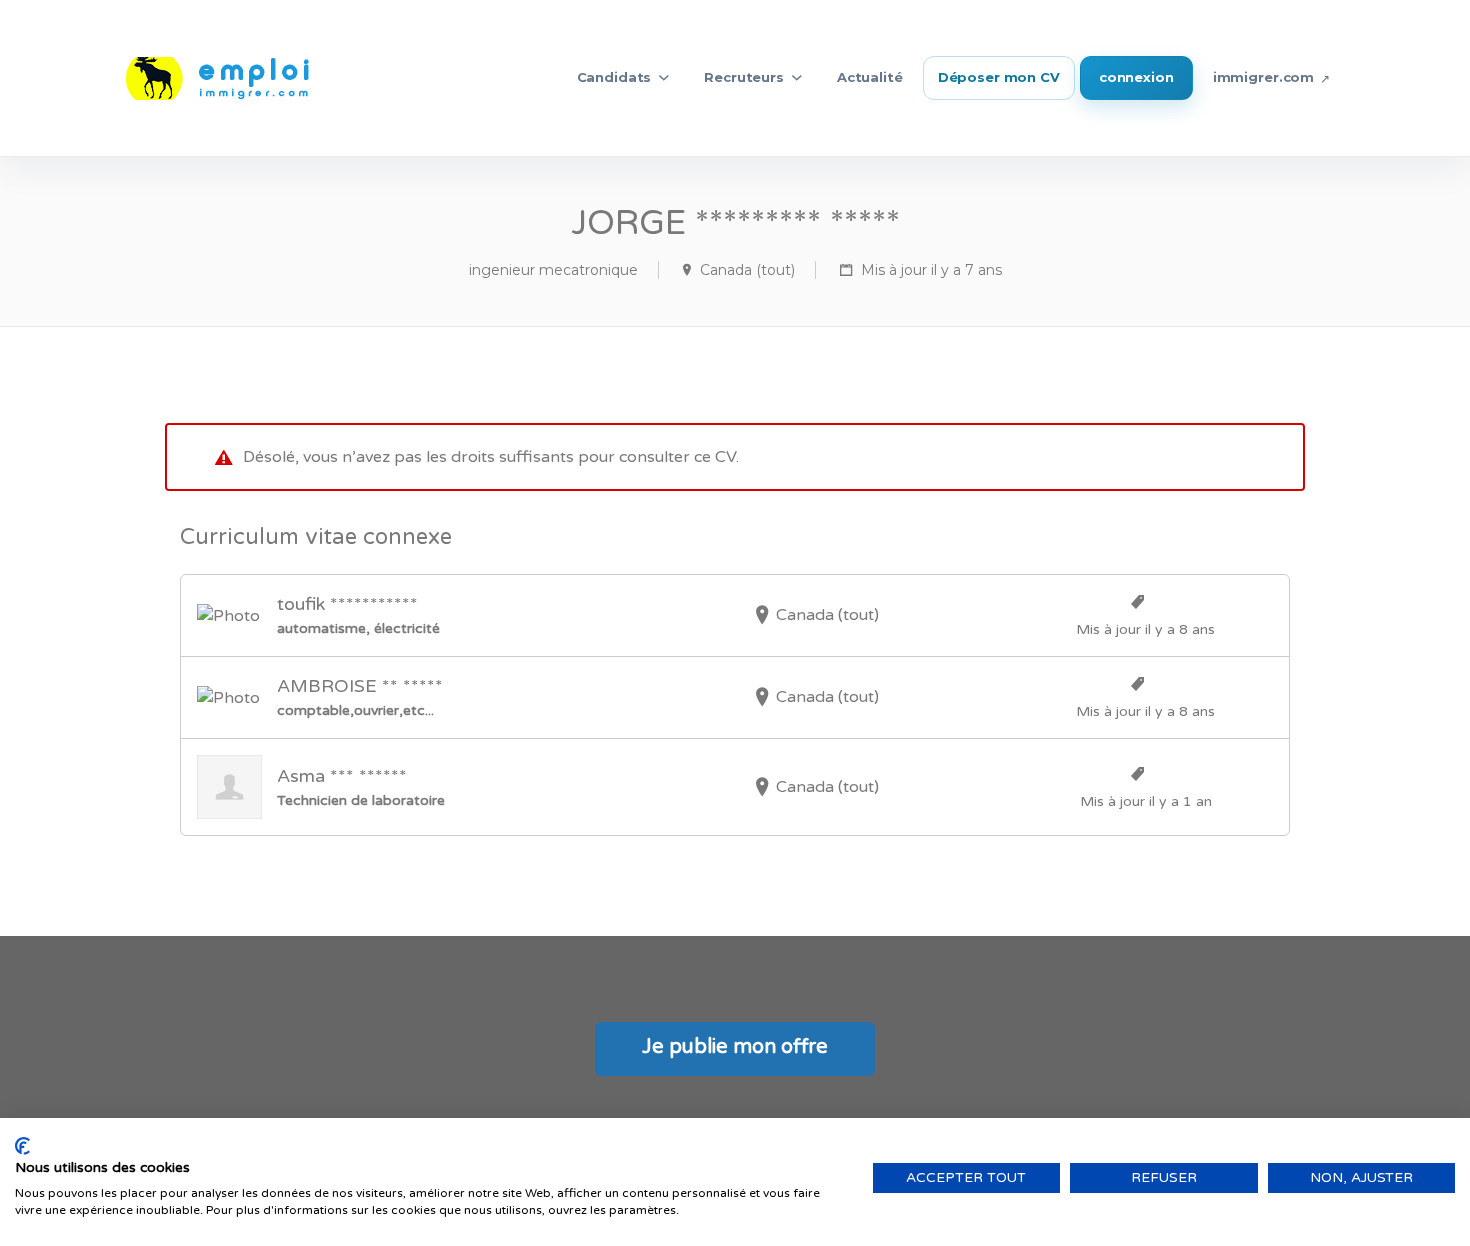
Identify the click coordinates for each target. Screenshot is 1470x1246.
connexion (1136, 77)
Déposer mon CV (999, 77)
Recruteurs (744, 77)
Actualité (870, 77)
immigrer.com (1263, 77)
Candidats (614, 77)
